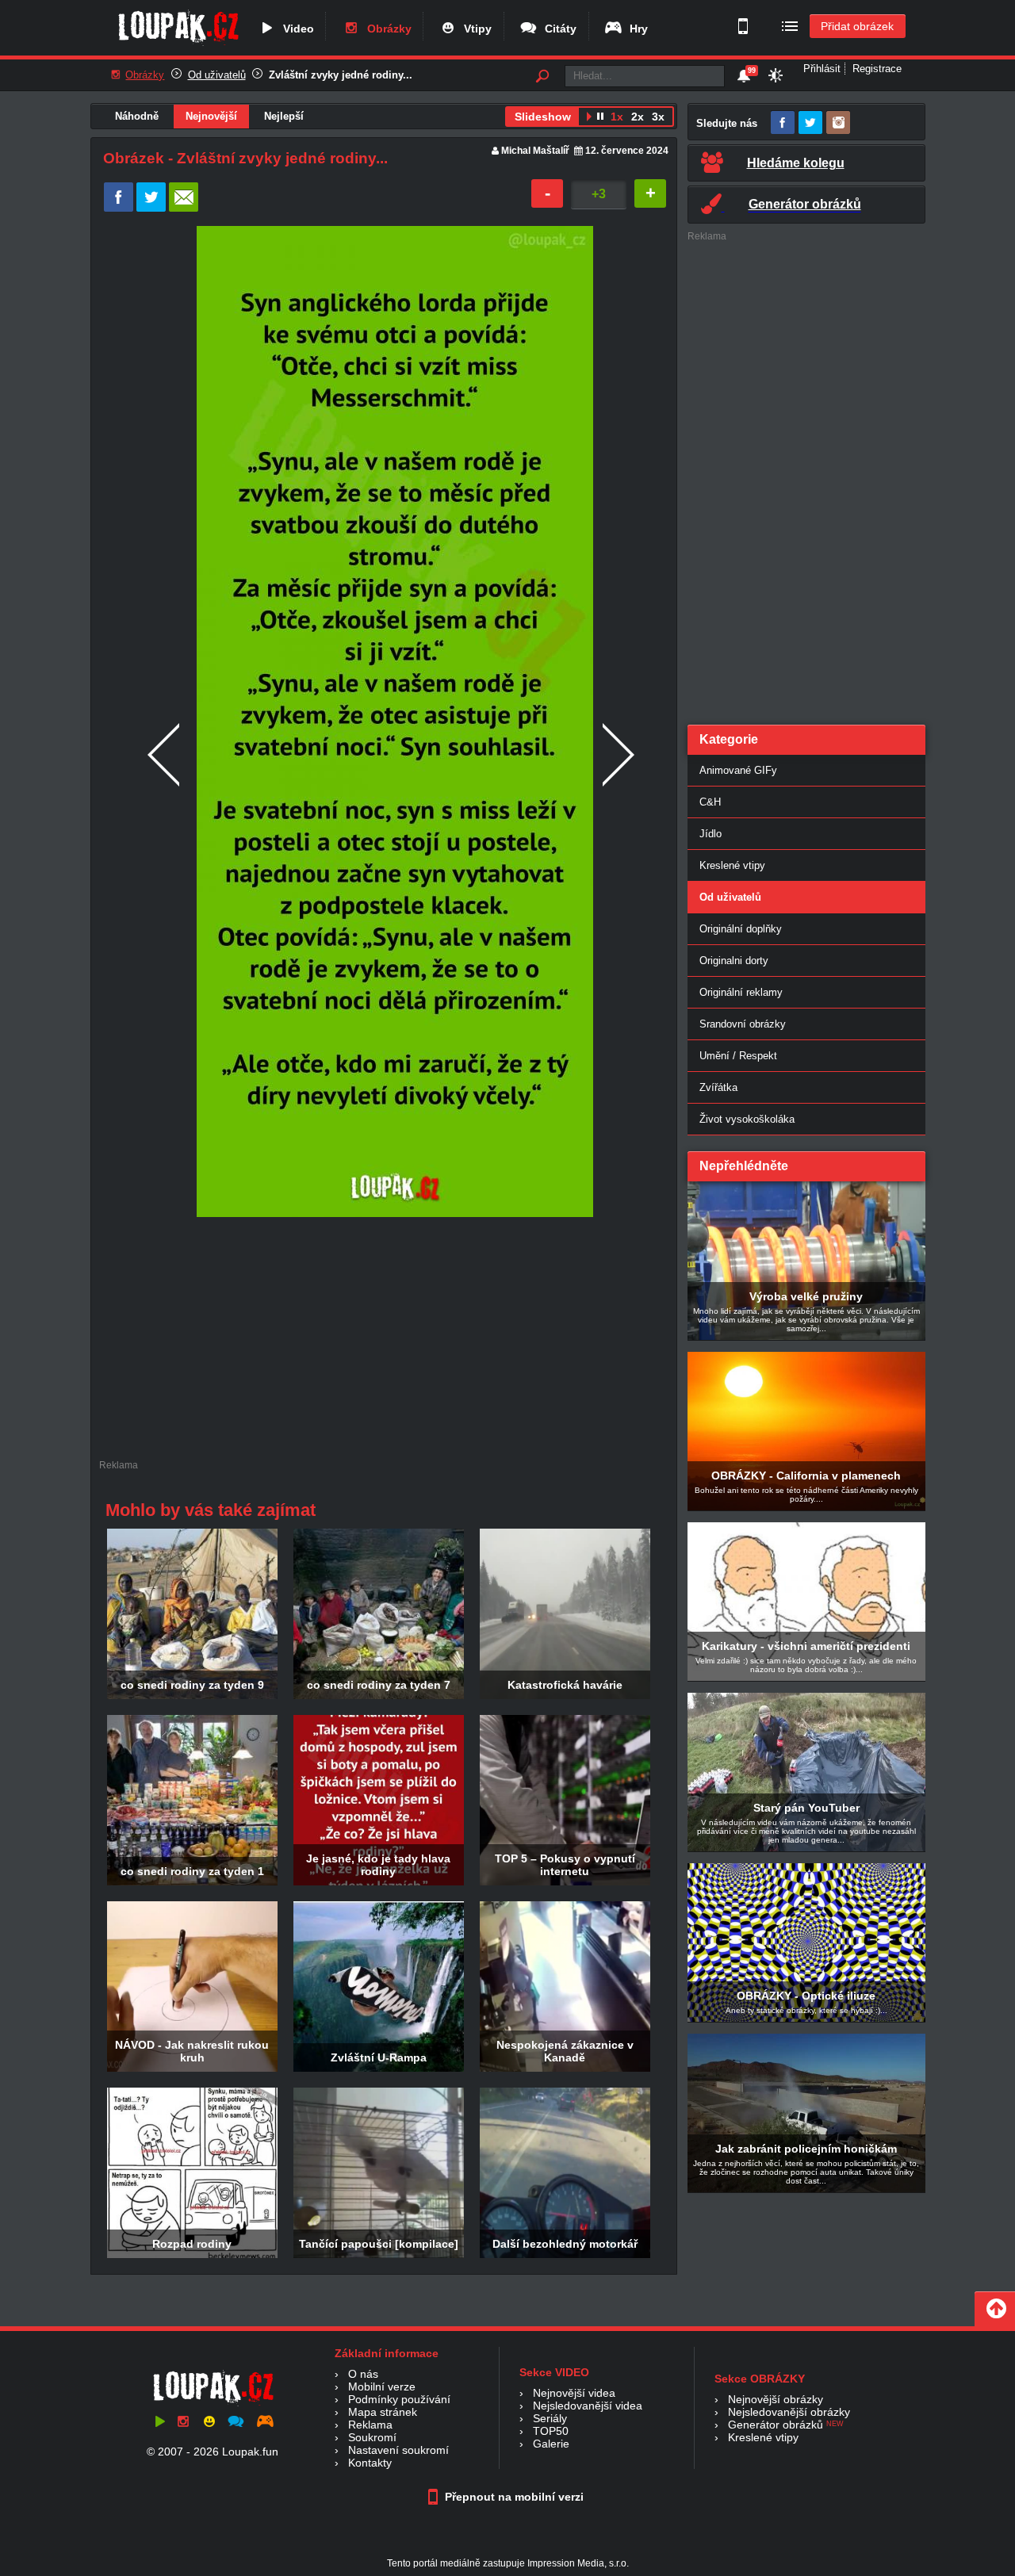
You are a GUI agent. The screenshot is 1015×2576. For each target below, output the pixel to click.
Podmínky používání (399, 2399)
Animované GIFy (738, 770)
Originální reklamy (741, 992)
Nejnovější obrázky (776, 2399)
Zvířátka (718, 1087)
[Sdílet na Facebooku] (119, 208)
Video (295, 29)
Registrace (877, 69)
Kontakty (370, 2463)
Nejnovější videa (574, 2393)
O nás (363, 2374)
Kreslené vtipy (732, 865)
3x (658, 117)
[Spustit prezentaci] (589, 118)
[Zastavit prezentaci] (601, 118)
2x (638, 117)
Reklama (370, 2425)
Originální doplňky (741, 929)
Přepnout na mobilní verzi (513, 2497)
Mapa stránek (383, 2412)
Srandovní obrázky (743, 1024)
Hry (636, 29)
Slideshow (543, 117)
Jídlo (710, 834)
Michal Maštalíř (535, 151)
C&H (710, 802)
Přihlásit (822, 69)
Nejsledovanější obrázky (789, 2412)
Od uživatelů (217, 75)
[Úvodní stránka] (178, 45)
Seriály (550, 2418)
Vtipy (475, 29)
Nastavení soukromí (398, 2450)
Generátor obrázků (776, 2425)
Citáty (557, 29)
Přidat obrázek (857, 26)
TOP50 (551, 2431)
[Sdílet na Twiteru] (151, 208)
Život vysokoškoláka (747, 1119)
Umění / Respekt (738, 1056)
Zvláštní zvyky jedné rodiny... (341, 75)
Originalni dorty (734, 961)
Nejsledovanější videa (588, 2406)
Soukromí (372, 2437)
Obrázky (386, 29)
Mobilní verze (382, 2387)
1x (617, 117)
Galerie (551, 2444)
